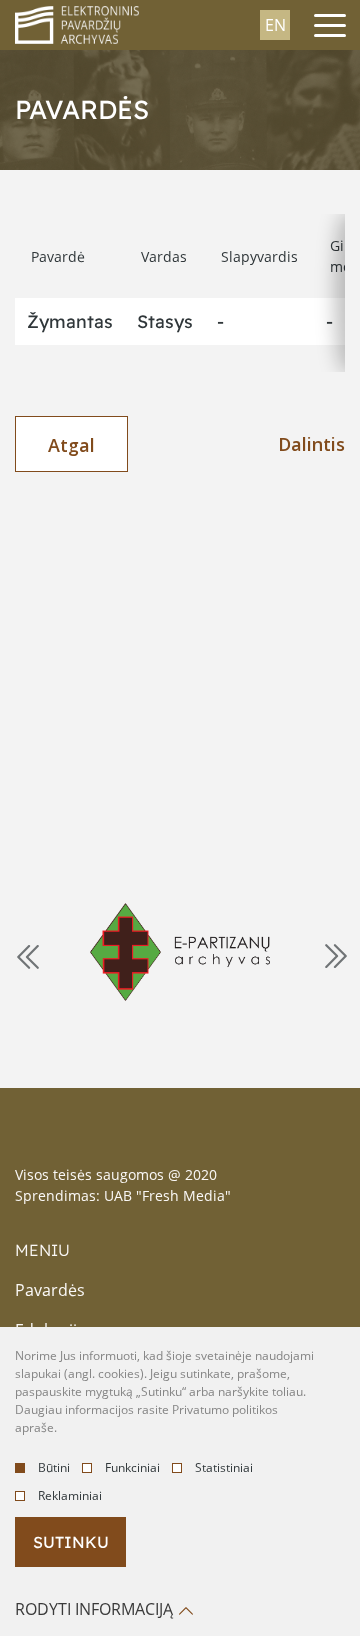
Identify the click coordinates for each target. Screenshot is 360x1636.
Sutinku (71, 1542)
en (275, 25)
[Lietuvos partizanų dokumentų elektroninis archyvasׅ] (180, 951)
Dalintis (311, 444)
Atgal (71, 445)
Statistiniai (224, 1467)
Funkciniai (132, 1467)
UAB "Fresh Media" (167, 1195)
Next (334, 955)
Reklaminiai (70, 1495)
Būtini (54, 1467)
